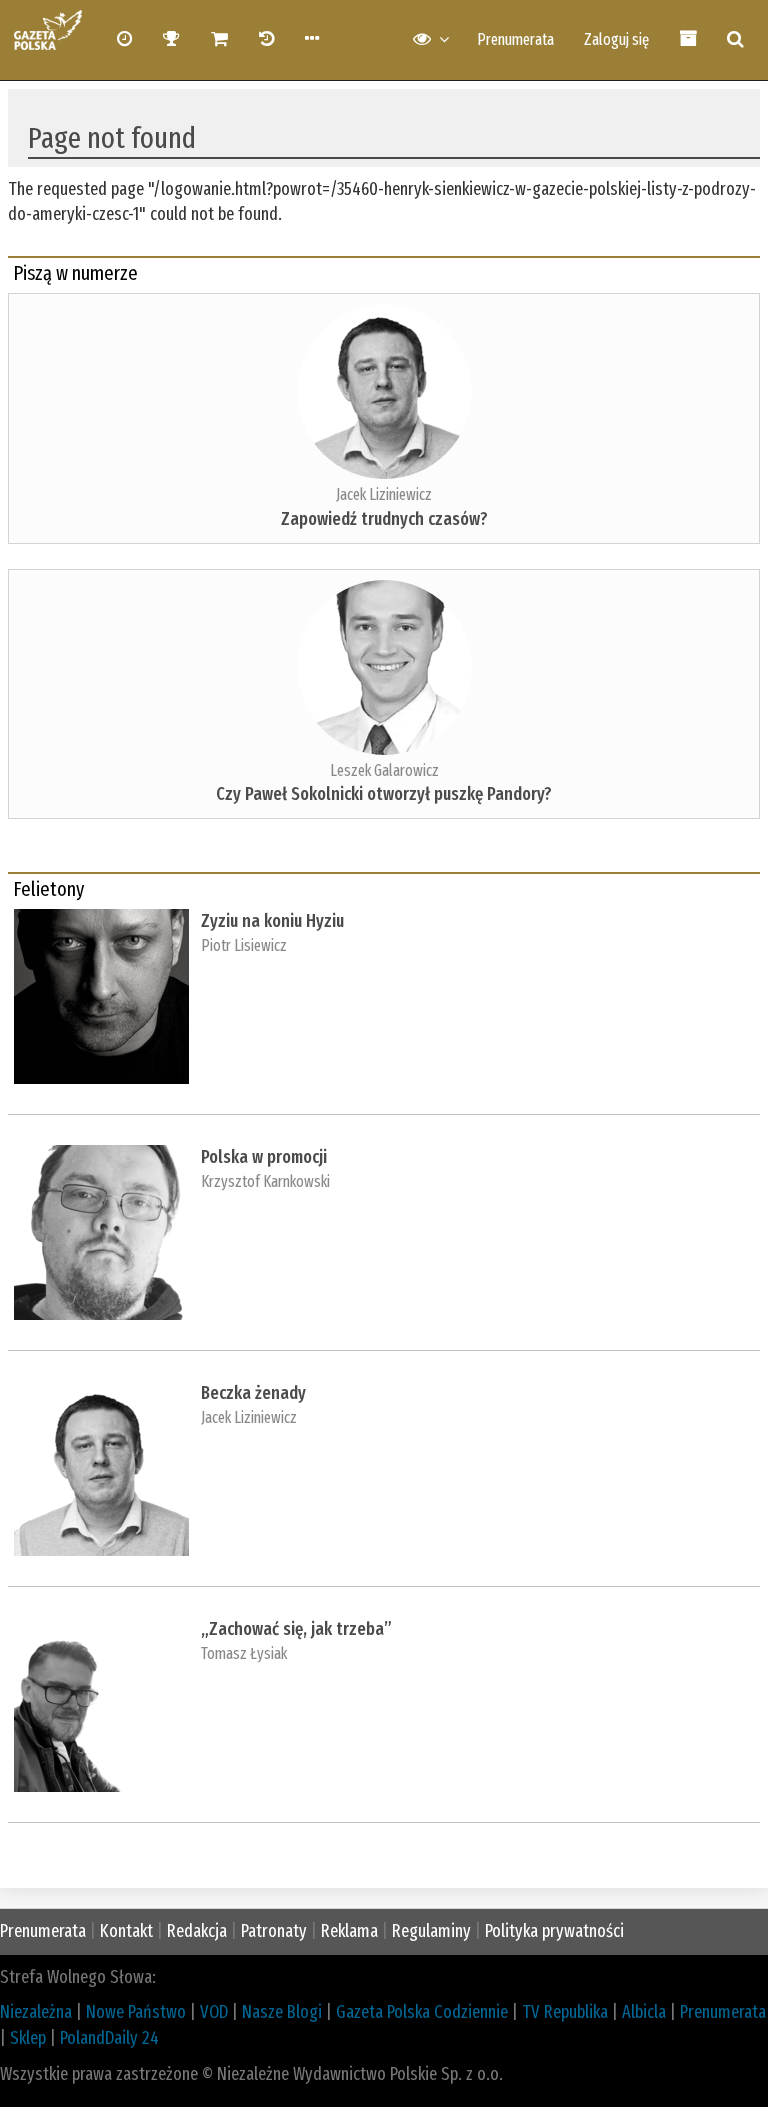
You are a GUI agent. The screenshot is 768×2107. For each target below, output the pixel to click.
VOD (214, 2012)
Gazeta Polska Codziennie (422, 2012)
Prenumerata (515, 39)
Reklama (349, 1931)
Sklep (28, 2038)
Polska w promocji (264, 1157)
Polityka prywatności (554, 1931)
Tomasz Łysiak (244, 1653)
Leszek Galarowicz (384, 770)
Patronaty (274, 1931)
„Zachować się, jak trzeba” (296, 1629)
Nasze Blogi (282, 2012)
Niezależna (36, 2012)
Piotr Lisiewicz (244, 945)
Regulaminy (431, 1931)
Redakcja (197, 1931)
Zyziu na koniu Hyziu (272, 921)
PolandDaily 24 (109, 2038)
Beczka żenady (253, 1393)
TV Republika (565, 2012)
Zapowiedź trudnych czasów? (384, 519)
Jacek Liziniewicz (384, 494)
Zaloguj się (616, 39)
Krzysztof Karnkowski (265, 1181)
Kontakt (126, 1931)
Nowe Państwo (136, 2012)
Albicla (644, 2012)
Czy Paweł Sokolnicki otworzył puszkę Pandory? (384, 794)
